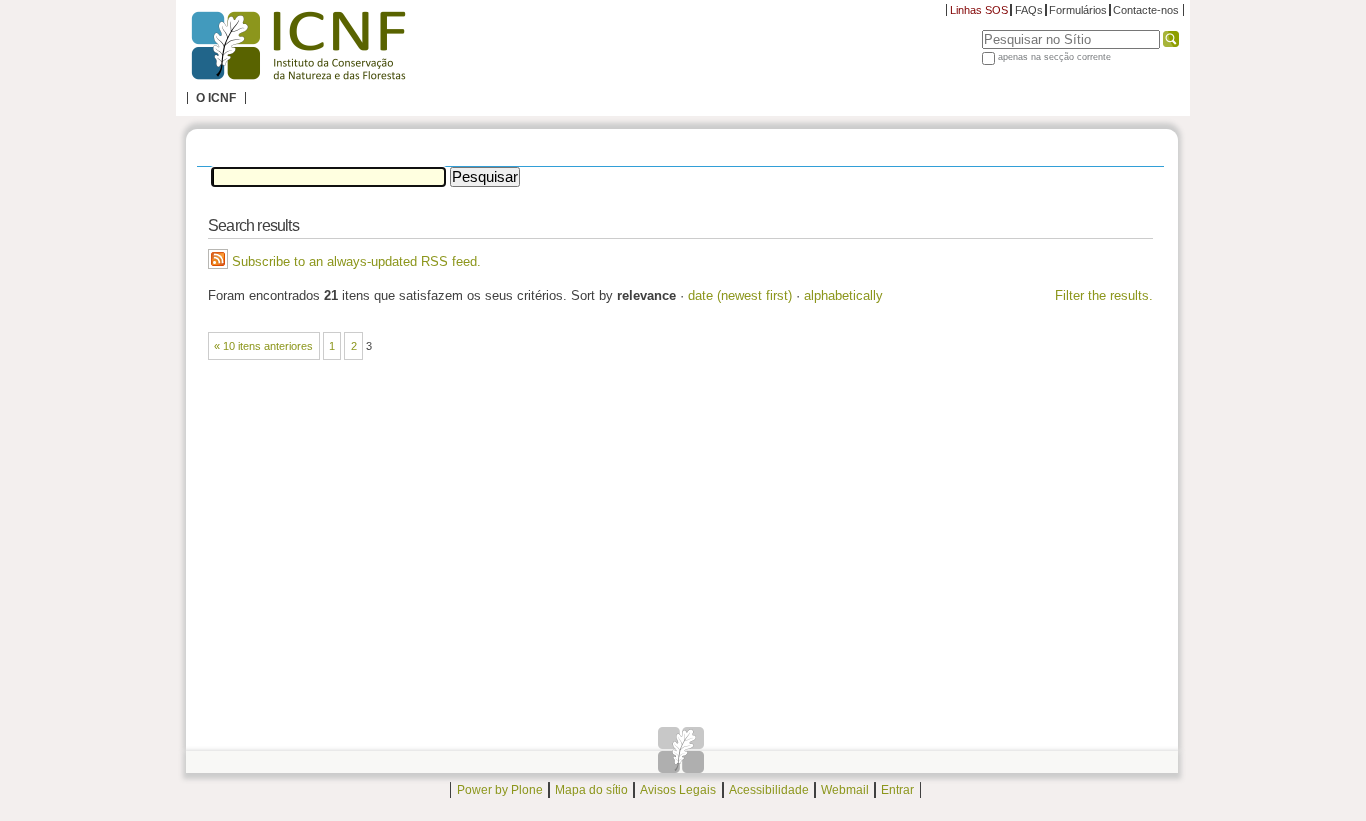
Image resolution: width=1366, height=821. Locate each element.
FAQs (1029, 10)
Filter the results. (1104, 295)
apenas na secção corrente (1054, 57)
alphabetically (843, 295)
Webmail (845, 790)
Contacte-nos (1146, 10)
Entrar (897, 790)
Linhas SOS (979, 10)
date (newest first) (740, 295)
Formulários (1078, 10)
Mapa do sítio (591, 790)
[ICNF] (298, 46)
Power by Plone (500, 790)
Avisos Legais (678, 790)
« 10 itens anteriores (263, 346)
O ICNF (216, 98)
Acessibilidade (769, 790)
